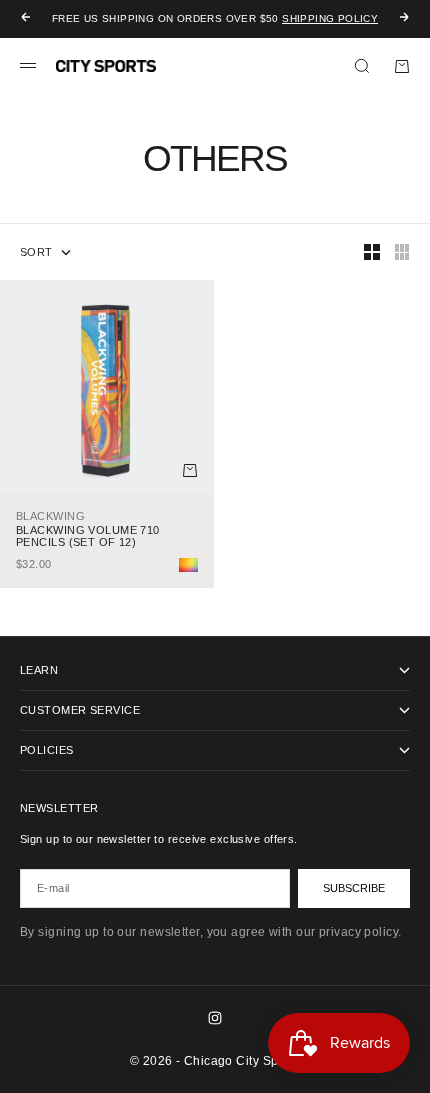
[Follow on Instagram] (215, 1018)
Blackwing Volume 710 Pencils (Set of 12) (88, 536)
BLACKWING (50, 516)
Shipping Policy (330, 18)
